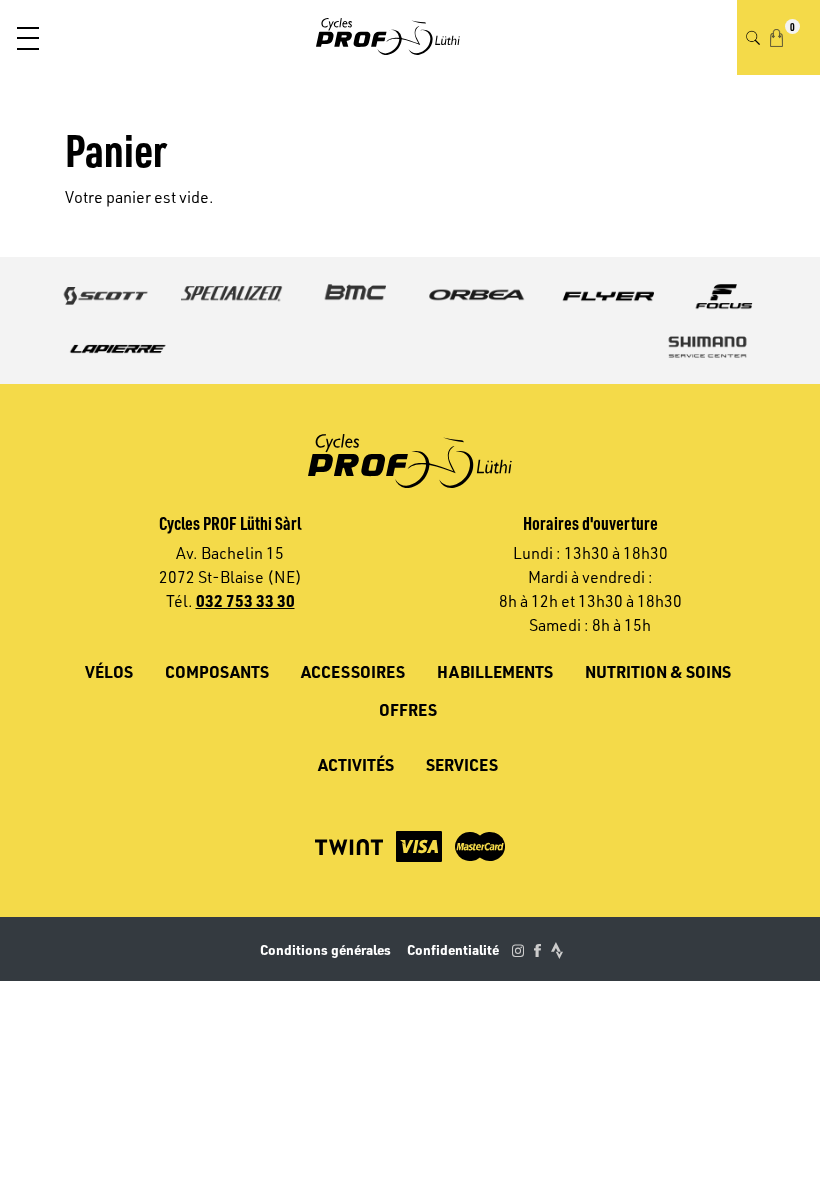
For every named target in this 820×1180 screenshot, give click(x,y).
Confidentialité (453, 949)
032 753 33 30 (245, 600)
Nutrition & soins (658, 671)
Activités (356, 764)
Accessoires (353, 671)
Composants (217, 671)
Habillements (495, 671)
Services (462, 764)
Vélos (109, 671)
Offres (408, 709)
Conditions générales (325, 949)
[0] (776, 38)
